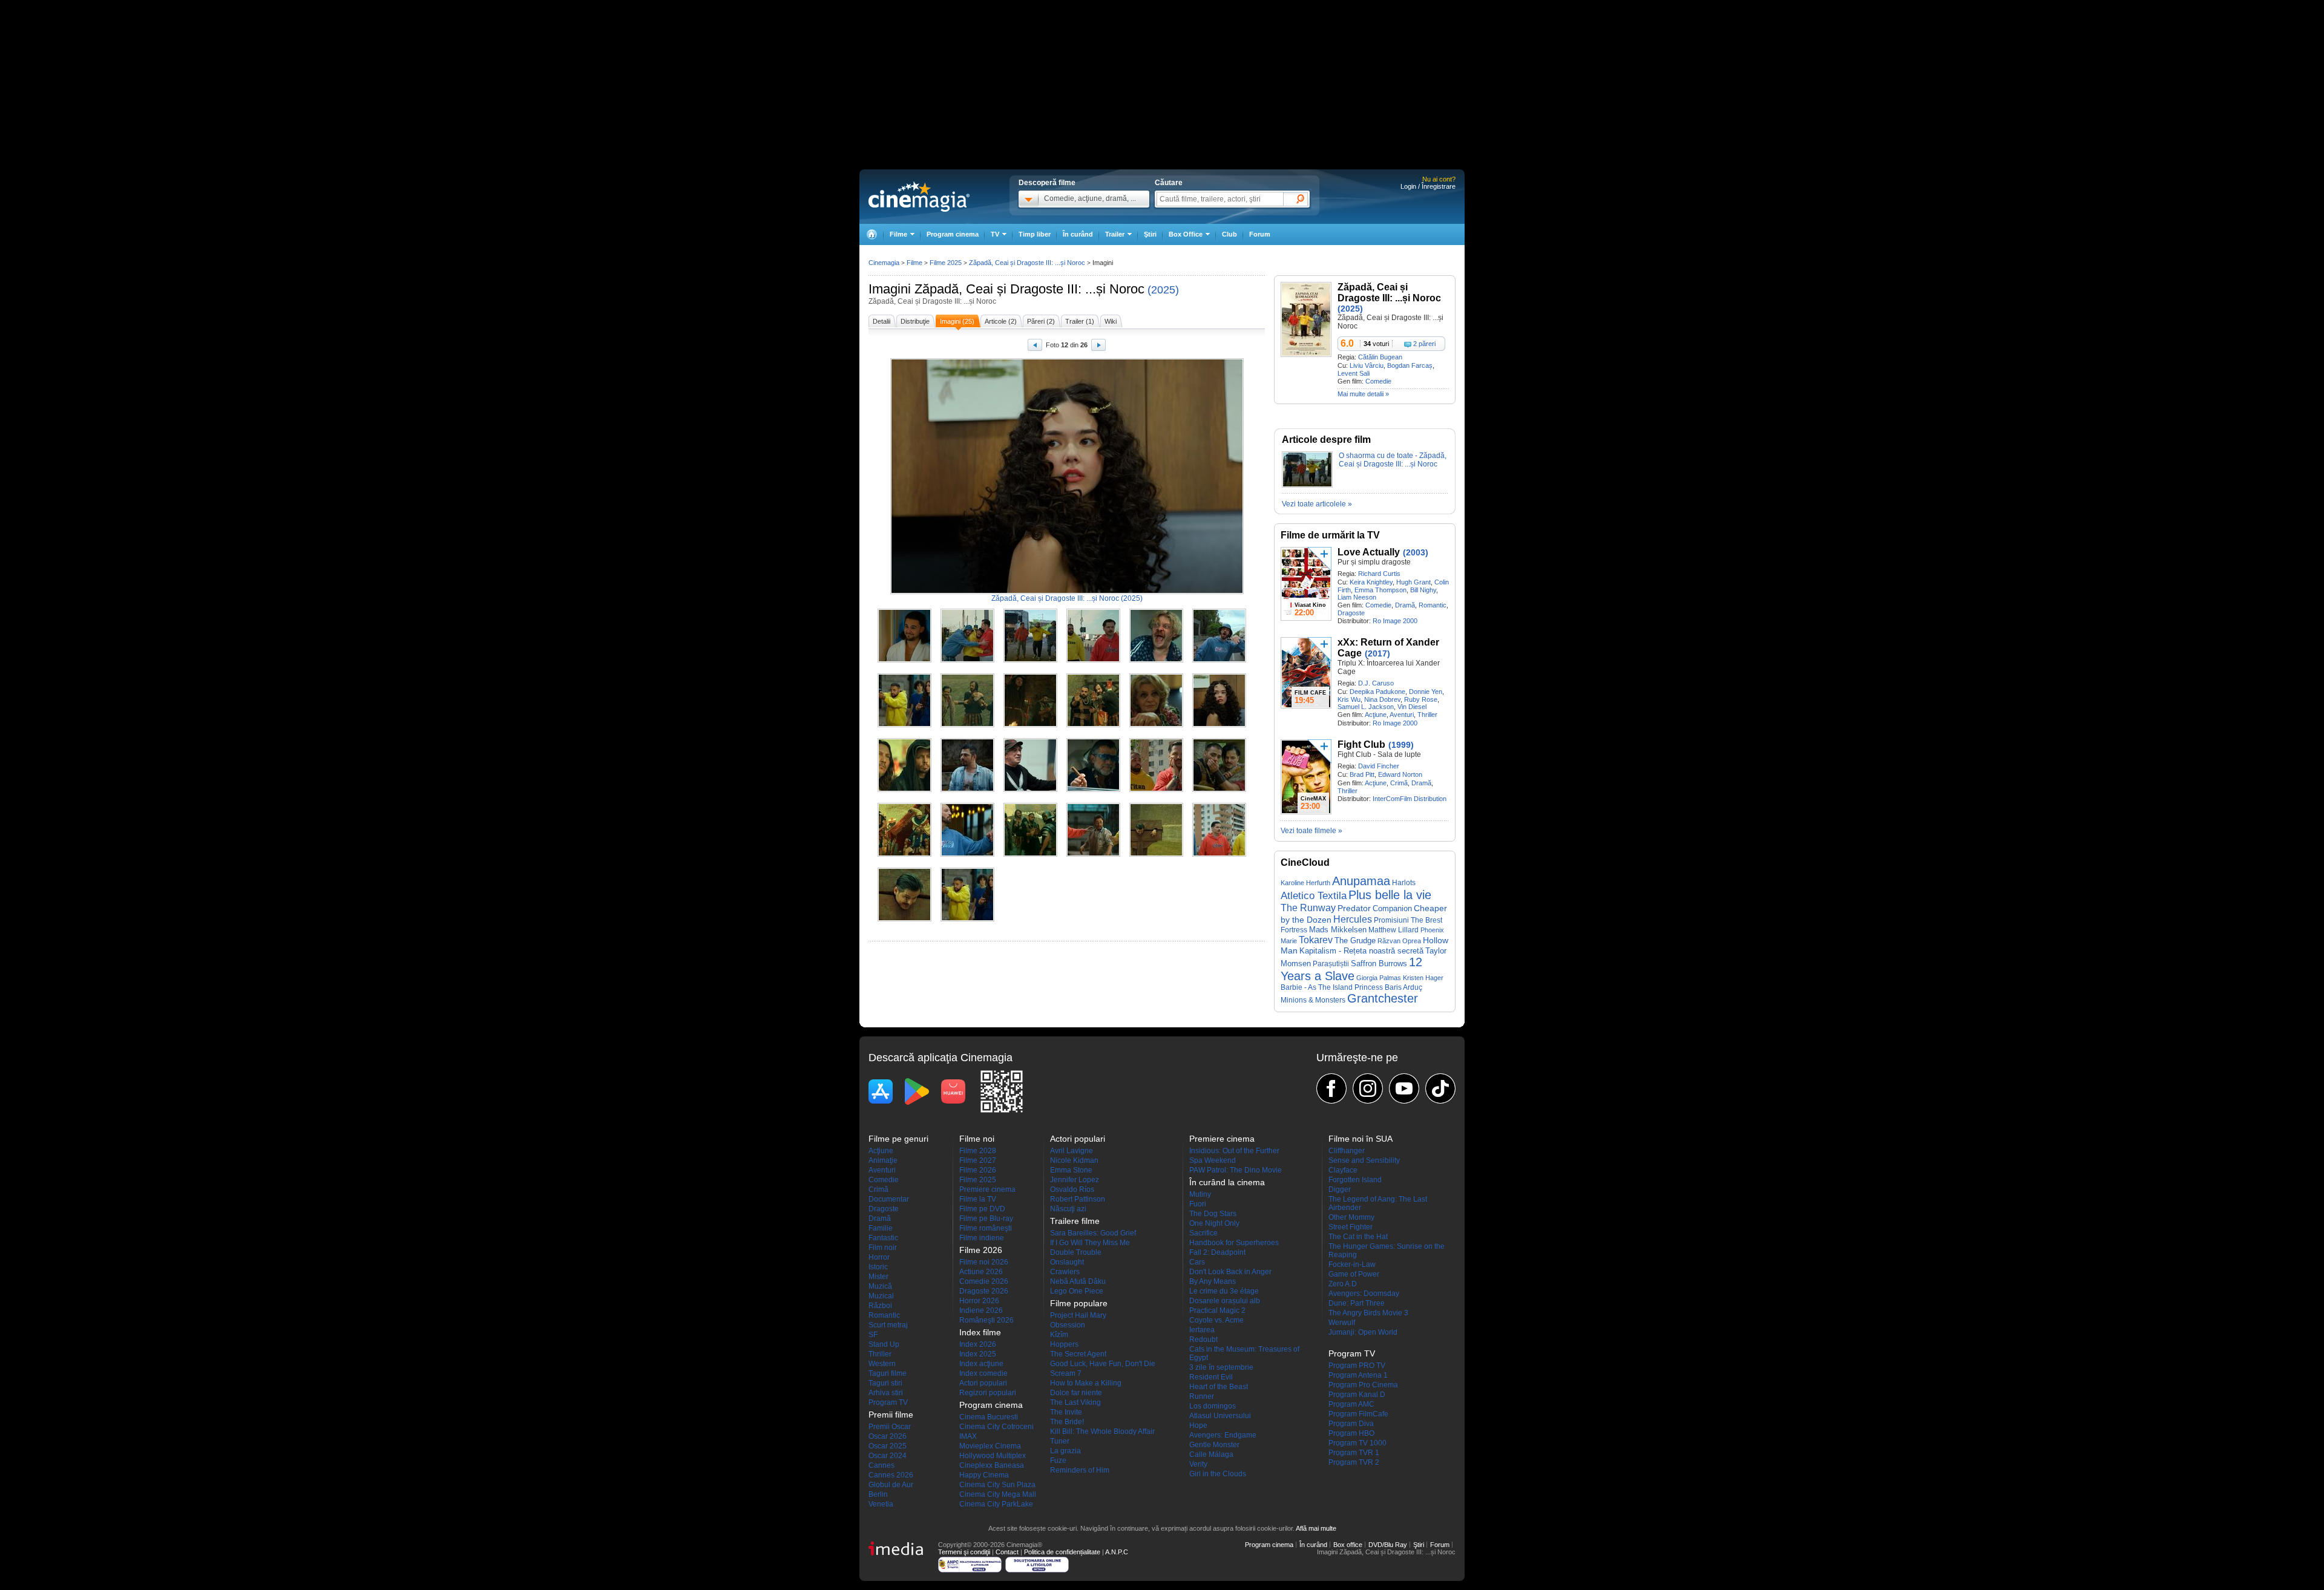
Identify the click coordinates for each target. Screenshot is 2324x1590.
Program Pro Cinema (1363, 1385)
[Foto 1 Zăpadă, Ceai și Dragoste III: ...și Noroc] (904, 660)
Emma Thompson (1380, 590)
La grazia (1065, 1451)
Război (880, 1306)
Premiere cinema (987, 1189)
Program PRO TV (1357, 1366)
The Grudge (1355, 941)
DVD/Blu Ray (1388, 1545)
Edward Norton (1400, 774)
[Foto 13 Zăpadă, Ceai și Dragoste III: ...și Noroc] (904, 790)
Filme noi (977, 1139)
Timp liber (1035, 234)
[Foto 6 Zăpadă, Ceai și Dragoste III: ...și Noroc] (1219, 660)
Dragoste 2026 (984, 1291)
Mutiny (1200, 1194)
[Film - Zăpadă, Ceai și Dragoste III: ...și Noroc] (1306, 355)
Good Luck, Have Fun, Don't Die (1103, 1364)
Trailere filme (1075, 1221)
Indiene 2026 (981, 1310)
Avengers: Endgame (1223, 1435)
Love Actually (1369, 552)
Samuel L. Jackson (1366, 707)
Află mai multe (1316, 1528)
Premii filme (891, 1415)
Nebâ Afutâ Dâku (1078, 1281)
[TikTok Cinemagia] (1440, 1088)
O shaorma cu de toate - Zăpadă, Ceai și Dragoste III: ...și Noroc (1393, 460)
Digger (1340, 1189)
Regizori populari (988, 1393)
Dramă (1405, 605)
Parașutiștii (1331, 964)
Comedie (1378, 381)
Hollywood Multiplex (993, 1456)
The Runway (1308, 908)
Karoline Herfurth (1305, 883)
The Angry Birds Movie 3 (1368, 1313)
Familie (881, 1228)
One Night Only (1214, 1223)
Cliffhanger (1347, 1151)
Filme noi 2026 (984, 1262)
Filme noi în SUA (1361, 1139)
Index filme (980, 1332)
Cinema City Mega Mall (998, 1494)
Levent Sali (1354, 373)
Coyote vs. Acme (1216, 1320)
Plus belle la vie (1390, 895)
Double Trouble (1076, 1252)
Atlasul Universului (1220, 1416)
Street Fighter (1351, 1227)
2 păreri (1424, 344)
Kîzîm (1059, 1335)
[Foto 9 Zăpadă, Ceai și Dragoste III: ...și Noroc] (1030, 725)
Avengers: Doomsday (1364, 1294)
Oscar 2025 (888, 1446)
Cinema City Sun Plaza (997, 1485)
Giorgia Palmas (1379, 978)
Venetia (881, 1504)
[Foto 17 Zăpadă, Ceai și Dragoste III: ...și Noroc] (1156, 790)
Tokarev (1316, 940)
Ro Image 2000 (1395, 621)
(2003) (1416, 552)
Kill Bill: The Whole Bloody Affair (1102, 1431)
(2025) (1163, 290)
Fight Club (1361, 744)
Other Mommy (1351, 1217)
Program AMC (1351, 1404)
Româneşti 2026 (986, 1320)
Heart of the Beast (1219, 1387)
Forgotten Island (1355, 1180)
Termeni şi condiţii (964, 1552)
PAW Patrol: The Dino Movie (1236, 1170)
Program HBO (1351, 1433)
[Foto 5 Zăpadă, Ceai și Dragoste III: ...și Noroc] (1156, 660)
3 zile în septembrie (1221, 1367)
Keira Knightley (1371, 582)
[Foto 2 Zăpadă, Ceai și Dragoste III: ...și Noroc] (967, 660)
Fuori (1198, 1204)
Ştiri (1150, 234)
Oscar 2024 (888, 1456)
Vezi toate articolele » (1317, 504)
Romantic (1433, 605)
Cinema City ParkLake (996, 1504)
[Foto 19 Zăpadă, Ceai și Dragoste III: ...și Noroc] (904, 854)
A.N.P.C (1117, 1552)
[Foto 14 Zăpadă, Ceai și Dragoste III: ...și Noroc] (967, 790)
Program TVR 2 (1354, 1462)
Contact (1007, 1552)
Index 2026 (978, 1344)
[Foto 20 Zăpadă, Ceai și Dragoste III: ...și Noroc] (967, 854)
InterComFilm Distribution (1410, 799)
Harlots (1404, 883)
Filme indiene (982, 1238)
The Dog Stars (1213, 1214)
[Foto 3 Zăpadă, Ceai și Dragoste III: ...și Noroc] (1030, 660)
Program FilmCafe (1358, 1414)
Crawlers (1065, 1272)
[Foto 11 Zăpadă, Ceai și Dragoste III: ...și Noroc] (1156, 725)
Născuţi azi (1068, 1209)
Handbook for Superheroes (1234, 1243)
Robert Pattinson (1078, 1199)
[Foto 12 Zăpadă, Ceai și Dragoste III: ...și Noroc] (1219, 725)
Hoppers (1064, 1344)
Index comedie (983, 1373)
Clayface (1343, 1170)
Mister (878, 1277)
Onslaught (1067, 1262)
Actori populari (983, 1383)
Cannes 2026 (891, 1475)
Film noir (883, 1248)
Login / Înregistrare (1428, 186)
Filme (914, 263)
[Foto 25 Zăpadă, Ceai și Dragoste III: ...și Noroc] (904, 919)
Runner (1202, 1396)
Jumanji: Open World (1363, 1332)
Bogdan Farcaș (1410, 365)
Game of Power (1354, 1274)
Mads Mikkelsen (1338, 930)
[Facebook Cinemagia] (1331, 1088)
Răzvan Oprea (1399, 941)
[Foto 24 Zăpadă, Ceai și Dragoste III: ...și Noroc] (1219, 854)
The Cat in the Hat (1358, 1237)
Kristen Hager (1423, 978)
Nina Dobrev (1382, 699)
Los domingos (1213, 1406)
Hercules (1353, 919)
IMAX (968, 1436)
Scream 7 (1066, 1373)
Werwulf (1342, 1323)
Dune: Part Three (1357, 1303)
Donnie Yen (1426, 692)
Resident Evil (1211, 1377)
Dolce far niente (1076, 1393)
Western (882, 1364)
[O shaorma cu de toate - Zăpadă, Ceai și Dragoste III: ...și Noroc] (1307, 485)
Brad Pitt (1362, 774)
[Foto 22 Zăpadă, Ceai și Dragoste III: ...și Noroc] (1093, 854)
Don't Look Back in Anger (1230, 1272)
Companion (1392, 908)
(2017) (1377, 653)
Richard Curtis (1379, 574)
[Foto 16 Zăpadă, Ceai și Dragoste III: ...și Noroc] (1093, 790)
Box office (1348, 1545)
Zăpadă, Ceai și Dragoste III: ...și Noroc (1029, 289)
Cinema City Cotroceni (996, 1427)
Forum (1260, 234)
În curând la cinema (1227, 1182)
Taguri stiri (885, 1383)
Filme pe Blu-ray (986, 1219)
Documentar (889, 1199)
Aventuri (1402, 715)
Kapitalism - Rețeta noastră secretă (1361, 951)
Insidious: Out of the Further (1234, 1151)
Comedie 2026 (984, 1281)
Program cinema (953, 234)
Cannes (881, 1465)
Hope (1198, 1425)
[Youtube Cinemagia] (1404, 1088)
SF (873, 1335)
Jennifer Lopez (1075, 1180)
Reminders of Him (1080, 1470)
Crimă (1399, 783)
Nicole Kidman (1074, 1160)
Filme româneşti (986, 1228)
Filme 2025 (946, 263)
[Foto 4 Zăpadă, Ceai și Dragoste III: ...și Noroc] (1093, 660)
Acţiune (1376, 715)
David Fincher (1379, 766)
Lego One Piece (1077, 1291)
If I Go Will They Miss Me (1090, 1243)
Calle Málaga (1211, 1454)
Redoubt (1203, 1340)
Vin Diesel (1412, 707)
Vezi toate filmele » (1311, 831)
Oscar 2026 (888, 1436)
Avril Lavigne (1072, 1151)
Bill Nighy (1423, 590)
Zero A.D (1343, 1284)
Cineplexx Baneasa (992, 1465)
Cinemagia (884, 263)
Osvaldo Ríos (1072, 1189)
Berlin (878, 1494)
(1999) (1401, 745)
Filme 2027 (978, 1160)
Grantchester (1383, 998)
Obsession (1068, 1325)
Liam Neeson (1357, 597)
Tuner (1060, 1441)
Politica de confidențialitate (1062, 1552)
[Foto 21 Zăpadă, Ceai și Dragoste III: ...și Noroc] (1030, 854)
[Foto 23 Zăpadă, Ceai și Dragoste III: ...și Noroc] (1156, 854)
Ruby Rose (1421, 699)
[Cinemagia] (871, 234)
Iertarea (1202, 1330)
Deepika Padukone (1377, 692)
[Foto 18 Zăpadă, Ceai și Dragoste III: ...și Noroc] (1219, 790)
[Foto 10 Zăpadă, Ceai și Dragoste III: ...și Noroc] (1093, 725)
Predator (1354, 908)
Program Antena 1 (1358, 1375)
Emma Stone (1071, 1170)
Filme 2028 (978, 1151)
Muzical (881, 1296)
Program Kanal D (1357, 1395)
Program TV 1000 (1357, 1443)
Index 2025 (978, 1354)
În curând (1078, 234)
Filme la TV (978, 1199)
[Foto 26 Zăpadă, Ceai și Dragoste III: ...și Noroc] (967, 919)
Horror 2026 (979, 1301)
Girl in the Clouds (1218, 1474)
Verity (1198, 1464)
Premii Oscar (890, 1427)
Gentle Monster (1214, 1445)
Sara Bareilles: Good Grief (1093, 1233)
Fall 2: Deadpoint (1217, 1252)
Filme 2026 (978, 1170)
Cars (1197, 1262)
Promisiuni (1391, 920)
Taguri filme (888, 1373)
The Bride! (1067, 1422)
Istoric (878, 1267)
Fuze (1058, 1461)
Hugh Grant (1413, 582)
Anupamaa (1361, 881)
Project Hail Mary (1078, 1315)
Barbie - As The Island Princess (1332, 987)
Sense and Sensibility (1364, 1160)
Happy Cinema (984, 1475)
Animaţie (883, 1160)
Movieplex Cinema (990, 1446)
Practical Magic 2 (1217, 1310)
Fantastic (883, 1238)
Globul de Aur (891, 1485)
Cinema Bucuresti (989, 1417)
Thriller (1427, 715)
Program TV (888, 1402)
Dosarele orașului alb (1225, 1301)
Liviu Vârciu (1367, 365)
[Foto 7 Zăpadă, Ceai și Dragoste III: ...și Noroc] (904, 725)
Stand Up (884, 1344)
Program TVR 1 (1354, 1453)
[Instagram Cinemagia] (1368, 1088)
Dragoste (1351, 613)
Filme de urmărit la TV (1330, 535)
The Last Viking (1075, 1402)
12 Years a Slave (1351, 969)
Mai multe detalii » (1363, 394)
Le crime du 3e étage (1224, 1291)
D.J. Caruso (1376, 683)
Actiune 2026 (981, 1272)
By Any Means (1213, 1281)
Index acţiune (981, 1364)
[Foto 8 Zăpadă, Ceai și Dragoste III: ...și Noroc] (967, 725)
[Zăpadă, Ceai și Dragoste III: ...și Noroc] (1067, 592)
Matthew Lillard (1393, 930)
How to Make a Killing (1086, 1383)
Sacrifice (1203, 1233)
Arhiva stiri (886, 1393)
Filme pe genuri (898, 1139)
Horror (879, 1257)
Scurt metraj (888, 1325)
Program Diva (1351, 1424)
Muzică (880, 1286)
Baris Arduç (1403, 987)
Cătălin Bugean (1380, 357)
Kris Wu (1349, 699)
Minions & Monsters (1313, 1000)
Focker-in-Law (1352, 1264)
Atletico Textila (1314, 895)
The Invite (1066, 1412)
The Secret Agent (1078, 1354)
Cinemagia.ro (919, 197)
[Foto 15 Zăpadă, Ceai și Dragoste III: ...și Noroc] (1030, 790)
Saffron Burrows (1379, 963)
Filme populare (1079, 1303)
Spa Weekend (1213, 1160)
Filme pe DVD (982, 1209)
